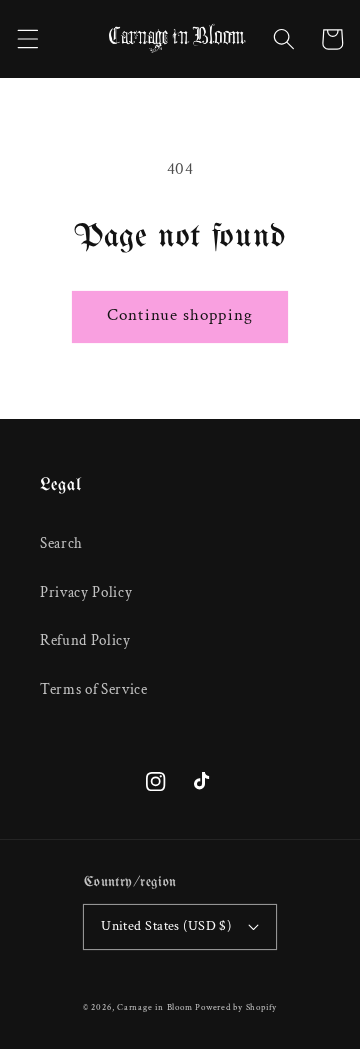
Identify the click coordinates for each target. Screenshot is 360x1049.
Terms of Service (94, 689)
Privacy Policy (86, 592)
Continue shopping (180, 315)
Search (61, 543)
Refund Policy (85, 640)
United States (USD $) (166, 925)
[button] (27, 39)
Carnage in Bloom (154, 1007)
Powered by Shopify (236, 1007)
